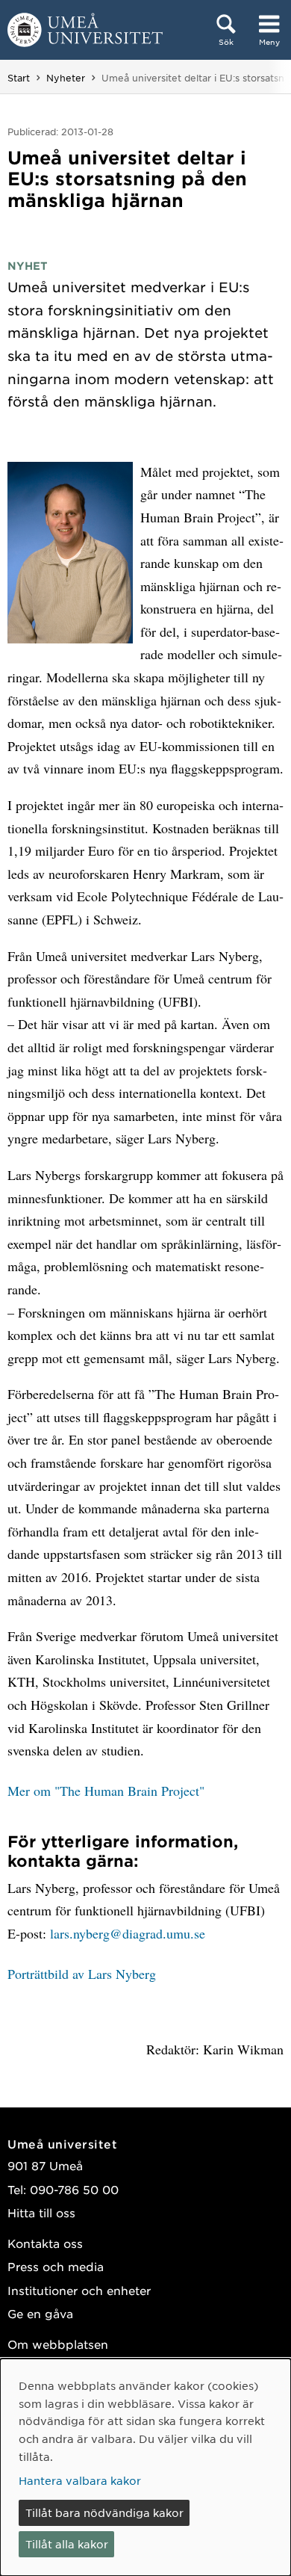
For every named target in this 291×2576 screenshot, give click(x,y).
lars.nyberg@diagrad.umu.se (128, 1933)
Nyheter (66, 78)
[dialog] (145, 2467)
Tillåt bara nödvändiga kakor (104, 2512)
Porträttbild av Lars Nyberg (82, 1974)
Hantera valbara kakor (80, 2480)
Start (19, 78)
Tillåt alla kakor (67, 2544)
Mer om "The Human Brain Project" (106, 1791)
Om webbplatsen (58, 2344)
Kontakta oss (45, 2243)
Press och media (56, 2266)
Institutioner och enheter (79, 2290)
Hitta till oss (41, 2212)
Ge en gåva (40, 2313)
